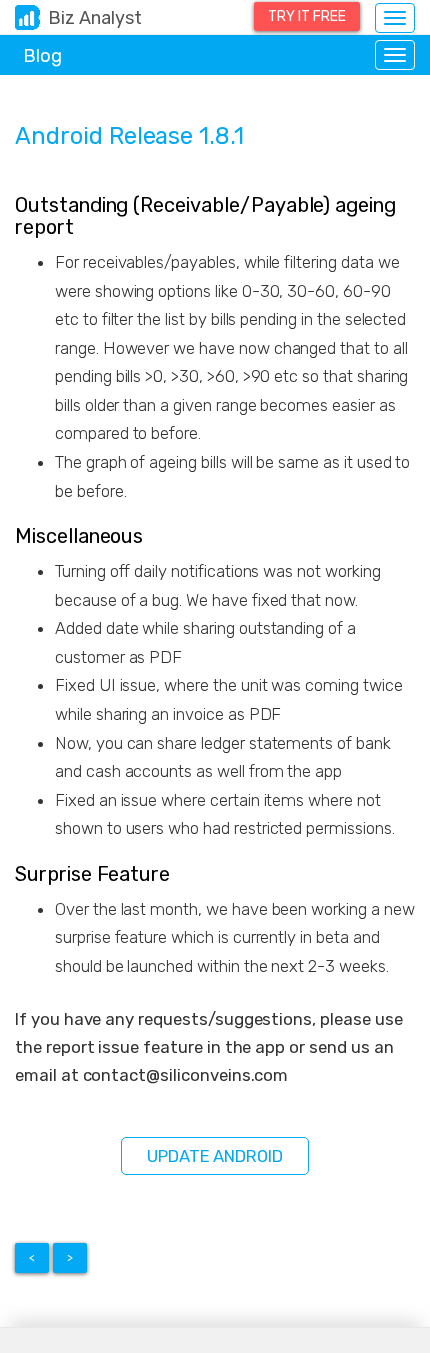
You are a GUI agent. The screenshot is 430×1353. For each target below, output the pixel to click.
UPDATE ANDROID (215, 1156)
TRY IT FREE (307, 16)
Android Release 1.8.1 (129, 136)
